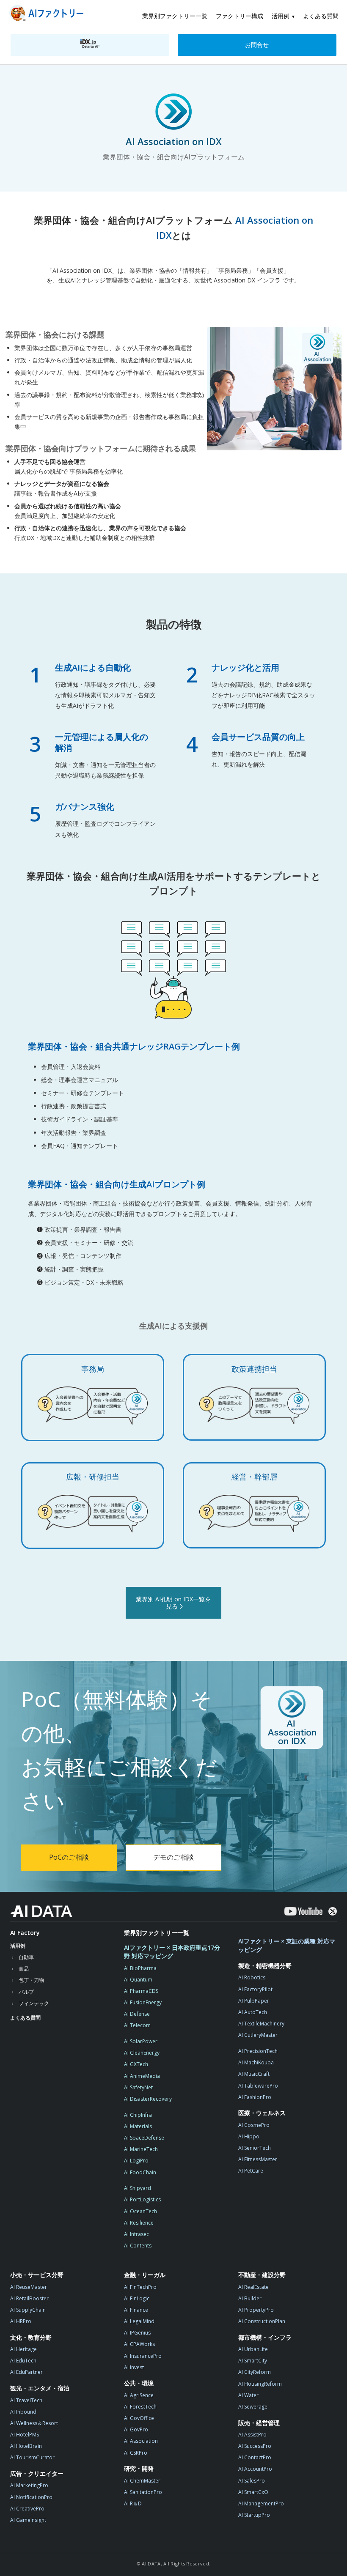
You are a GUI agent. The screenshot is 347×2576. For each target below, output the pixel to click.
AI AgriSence (139, 2395)
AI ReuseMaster (29, 2287)
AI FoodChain (140, 2172)
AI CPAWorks (139, 2344)
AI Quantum (138, 1980)
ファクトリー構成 (240, 16)
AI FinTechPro (140, 2287)
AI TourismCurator (32, 2457)
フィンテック (34, 2003)
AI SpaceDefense (144, 2138)
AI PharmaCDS (141, 1991)
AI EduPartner (26, 2372)
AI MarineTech (141, 2149)
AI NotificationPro (31, 2497)
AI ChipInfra (138, 2115)
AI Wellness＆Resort (34, 2423)
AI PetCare (251, 2171)
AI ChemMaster (142, 2481)
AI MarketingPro (29, 2485)
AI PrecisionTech (258, 2051)
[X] (333, 1911)
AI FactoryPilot (255, 1989)
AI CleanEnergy (142, 2053)
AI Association (141, 2441)
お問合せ (257, 45)
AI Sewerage (253, 2407)
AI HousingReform (260, 2384)
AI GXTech (136, 2064)
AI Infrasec (136, 2234)
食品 (24, 1969)
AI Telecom (137, 2025)
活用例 (281, 16)
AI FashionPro (255, 2097)
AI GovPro (136, 2429)
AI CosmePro (254, 2125)
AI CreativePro (27, 2509)
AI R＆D (133, 2503)
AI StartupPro (254, 2515)
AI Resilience (139, 2223)
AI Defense (137, 2014)
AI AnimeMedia (142, 2076)
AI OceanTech (140, 2211)
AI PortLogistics (142, 2199)
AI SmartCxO (253, 2492)
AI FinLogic (137, 2298)
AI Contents (138, 2246)
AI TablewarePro (258, 2086)
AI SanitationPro (143, 2492)
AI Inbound (23, 2412)
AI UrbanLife (253, 2349)
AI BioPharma (140, 1968)
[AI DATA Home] (41, 1911)
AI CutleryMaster (258, 2035)
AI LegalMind (139, 2321)
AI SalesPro (252, 2481)
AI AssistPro (252, 2435)
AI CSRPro (136, 2453)
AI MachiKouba (256, 2062)
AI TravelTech (26, 2400)
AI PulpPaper (254, 2001)
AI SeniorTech (255, 2148)
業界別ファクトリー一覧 (175, 16)
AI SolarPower (141, 2041)
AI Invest (134, 2367)
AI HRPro (21, 2321)
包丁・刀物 (31, 1980)
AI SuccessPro (255, 2446)
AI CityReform (255, 2372)
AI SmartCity (253, 2361)
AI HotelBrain (26, 2446)
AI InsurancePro (143, 2356)
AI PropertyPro (256, 2310)
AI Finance (136, 2310)
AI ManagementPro (261, 2503)
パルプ (26, 1992)
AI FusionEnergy (143, 2002)
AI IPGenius (137, 2333)
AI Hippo (249, 2136)
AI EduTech (23, 2361)
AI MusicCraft (254, 2074)
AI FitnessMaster (258, 2159)
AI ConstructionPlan (262, 2321)
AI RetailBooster (29, 2298)
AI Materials (138, 2126)
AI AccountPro (255, 2469)
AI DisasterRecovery (148, 2099)
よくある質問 (321, 16)
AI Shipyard (138, 2188)
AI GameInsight (28, 2520)
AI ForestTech (140, 2407)
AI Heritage (23, 2349)
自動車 (26, 1957)
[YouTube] (303, 1911)
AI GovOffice (139, 2418)
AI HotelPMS (25, 2435)
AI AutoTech (253, 2012)
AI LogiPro (136, 2161)
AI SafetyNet (138, 2087)
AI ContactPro (255, 2457)
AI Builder (250, 2298)
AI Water (248, 2395)
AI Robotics (252, 1977)
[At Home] (48, 15)
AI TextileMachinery (261, 2024)
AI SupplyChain (28, 2310)
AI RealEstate (253, 2287)
